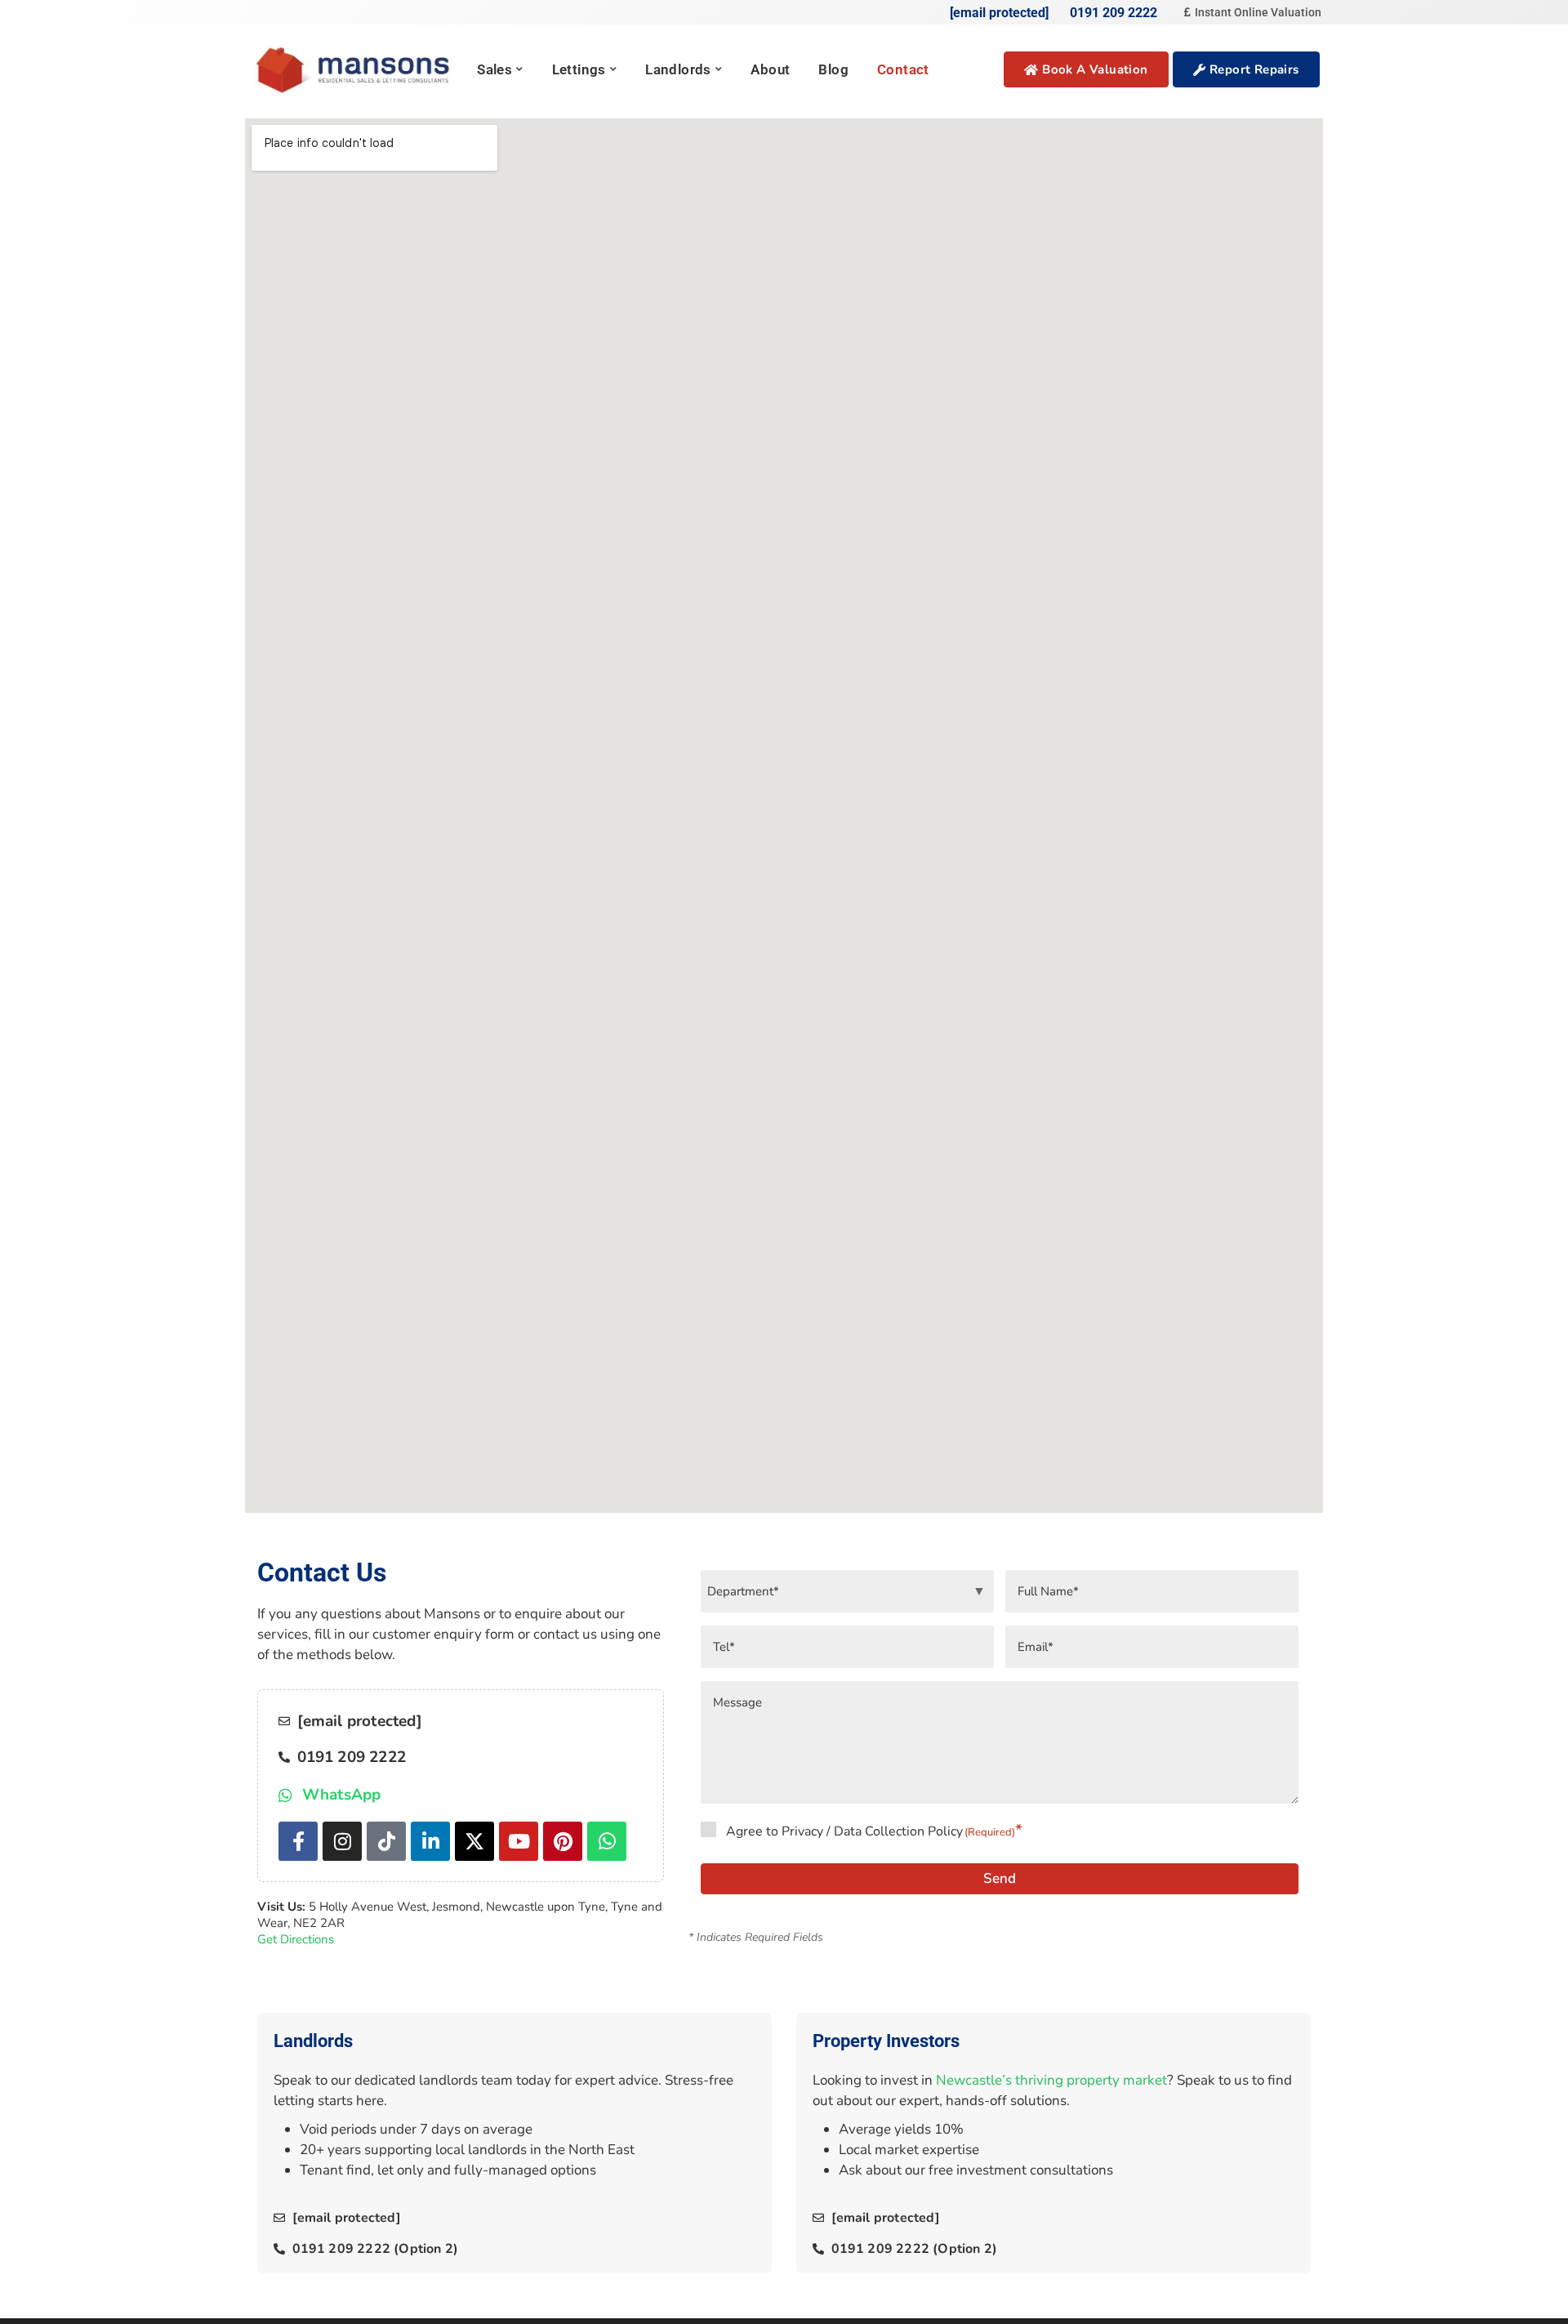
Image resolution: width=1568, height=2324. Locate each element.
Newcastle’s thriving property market (1051, 2080)
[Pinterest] (563, 1841)
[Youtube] (519, 1841)
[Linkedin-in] (430, 1841)
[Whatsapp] (607, 1841)
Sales (494, 69)
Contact (903, 69)
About (770, 69)
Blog (833, 69)
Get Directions (296, 1939)
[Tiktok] (386, 1841)
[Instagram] (342, 1841)
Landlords (678, 69)
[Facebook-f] (298, 1841)
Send (1000, 1878)
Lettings (579, 69)
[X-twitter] (474, 1841)
